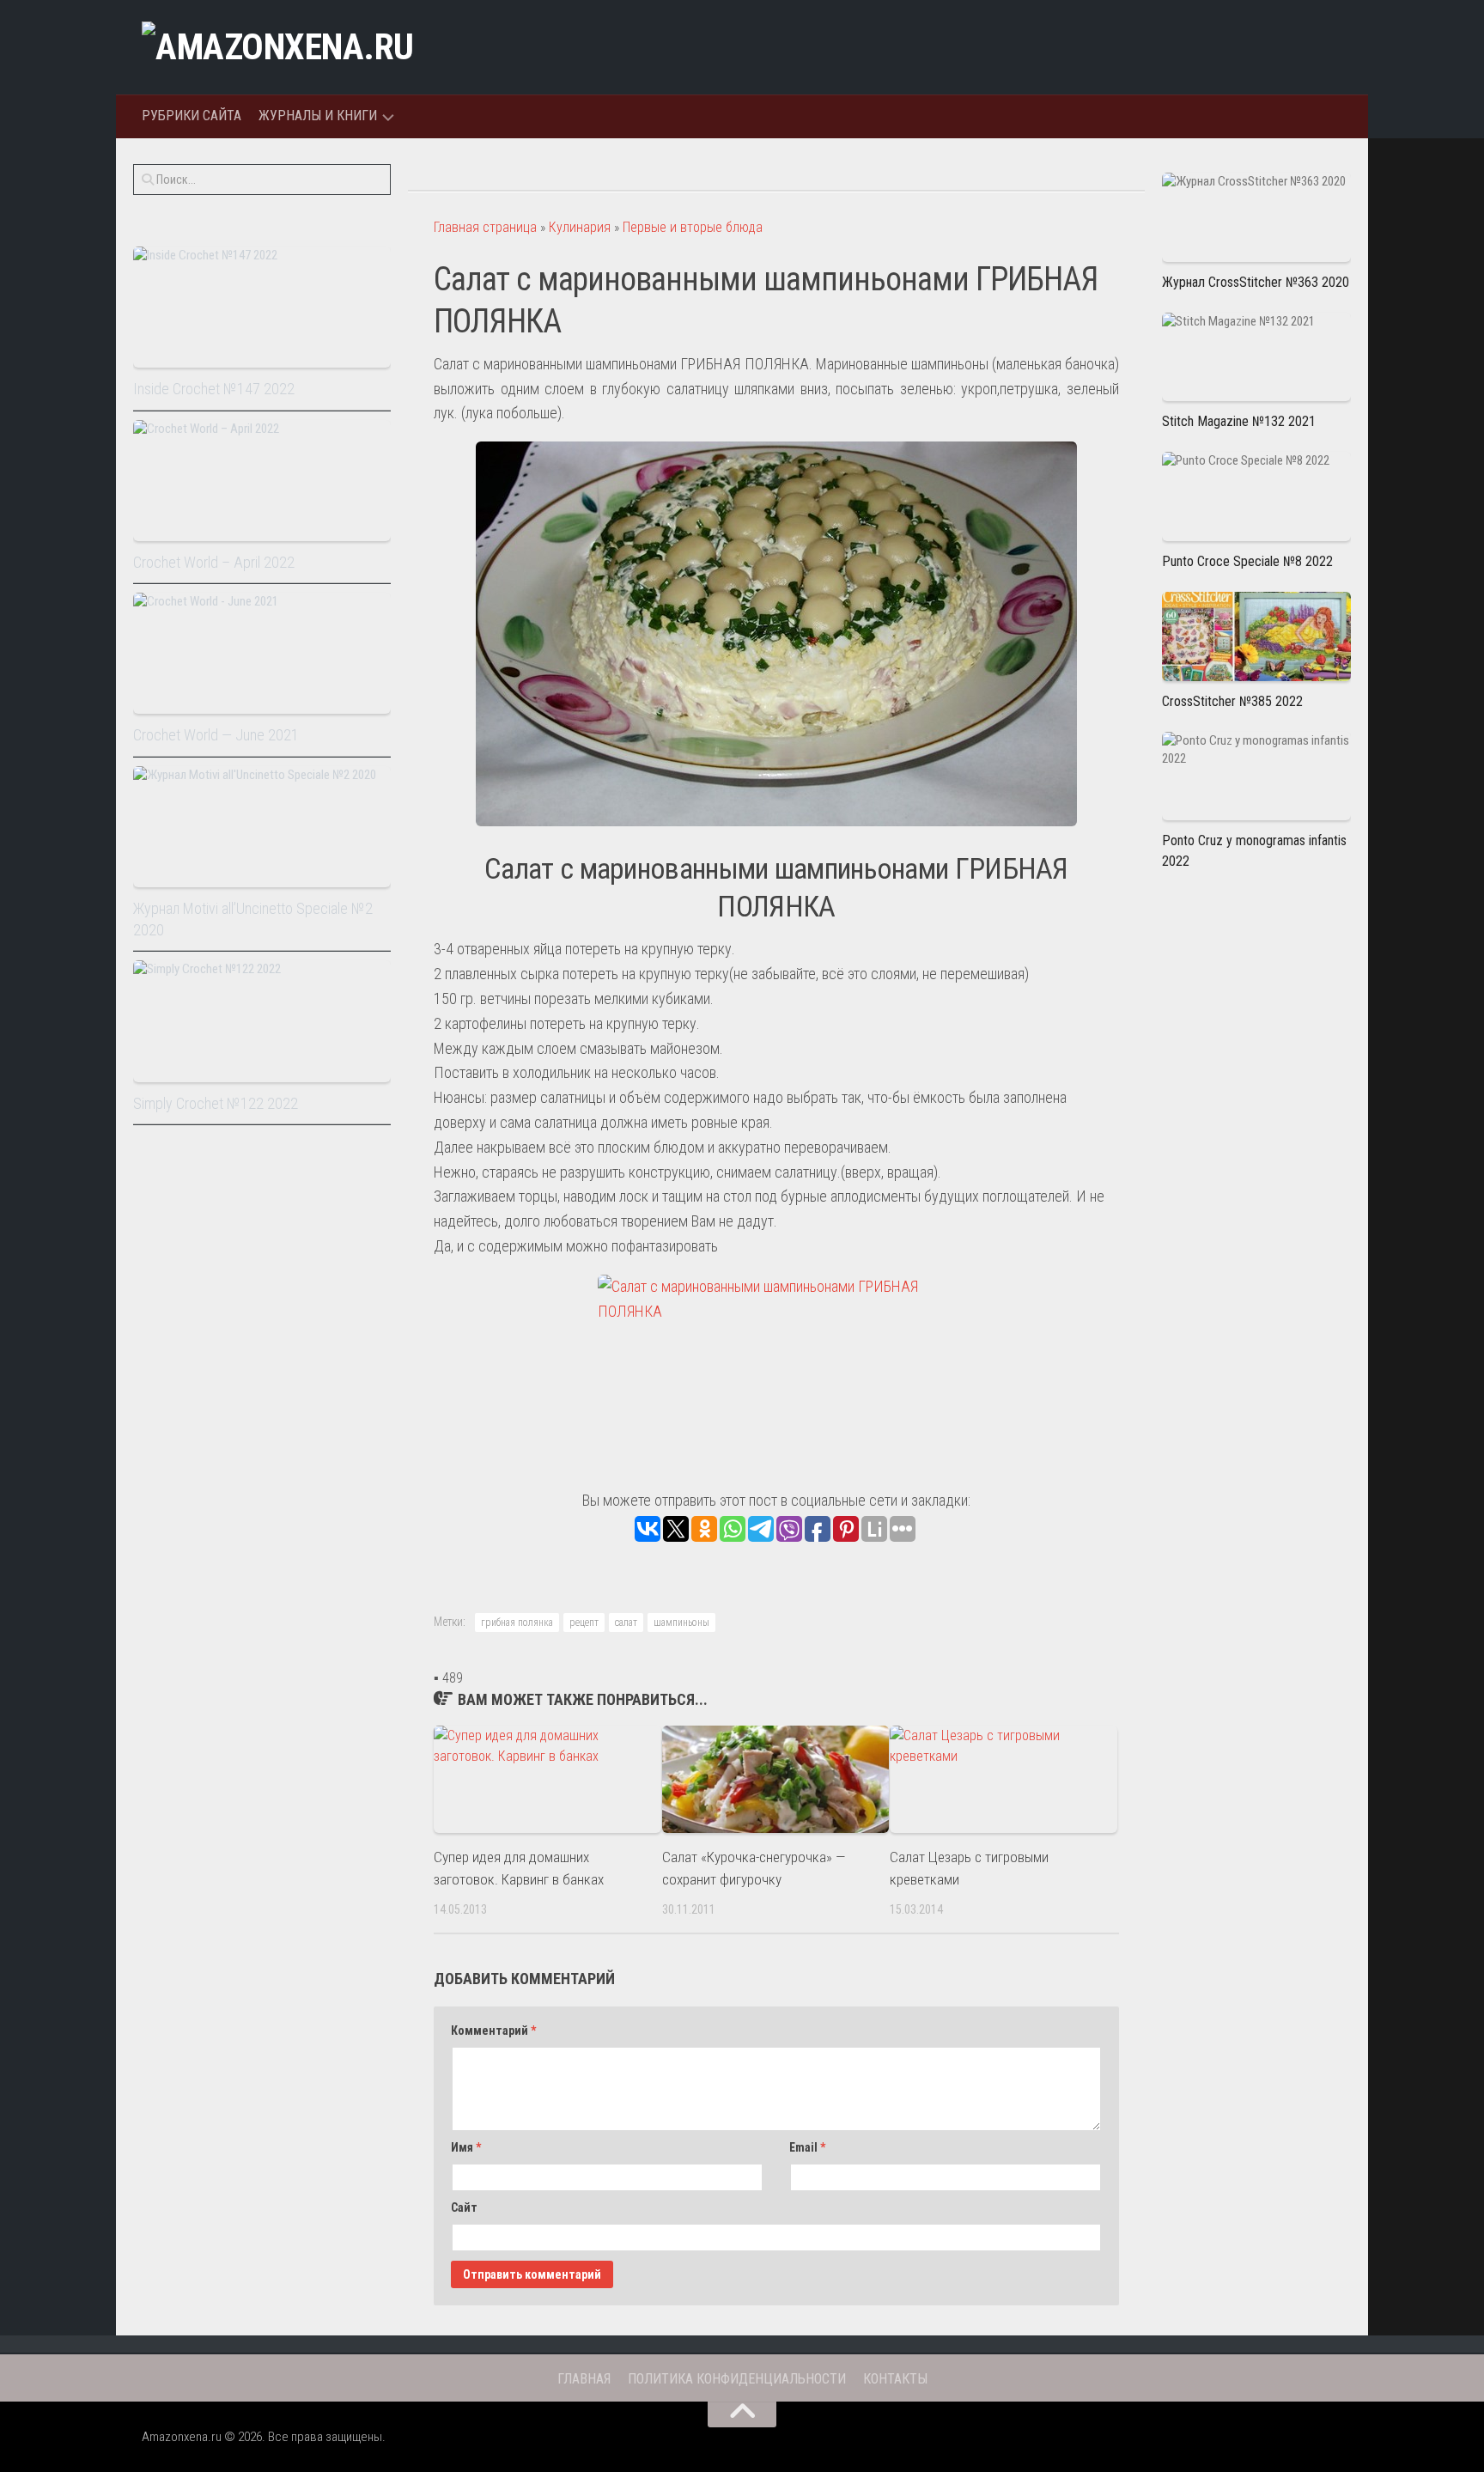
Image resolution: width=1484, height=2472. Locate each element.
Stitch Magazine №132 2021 (1239, 421)
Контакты (895, 2379)
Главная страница (485, 227)
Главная (584, 2379)
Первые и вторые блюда (693, 227)
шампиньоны (681, 1623)
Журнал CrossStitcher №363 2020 (1256, 282)
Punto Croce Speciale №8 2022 (1247, 561)
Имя (466, 2147)
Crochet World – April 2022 (214, 562)
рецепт (584, 1623)
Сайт (464, 2207)
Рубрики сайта (192, 116)
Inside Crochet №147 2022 (214, 389)
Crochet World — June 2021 (216, 735)
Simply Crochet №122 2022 (216, 1103)
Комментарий (493, 2031)
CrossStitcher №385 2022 (1232, 701)
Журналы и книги (318, 116)
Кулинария (580, 227)
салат (626, 1623)
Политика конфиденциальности (737, 2379)
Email (807, 2147)
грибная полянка (517, 1623)
